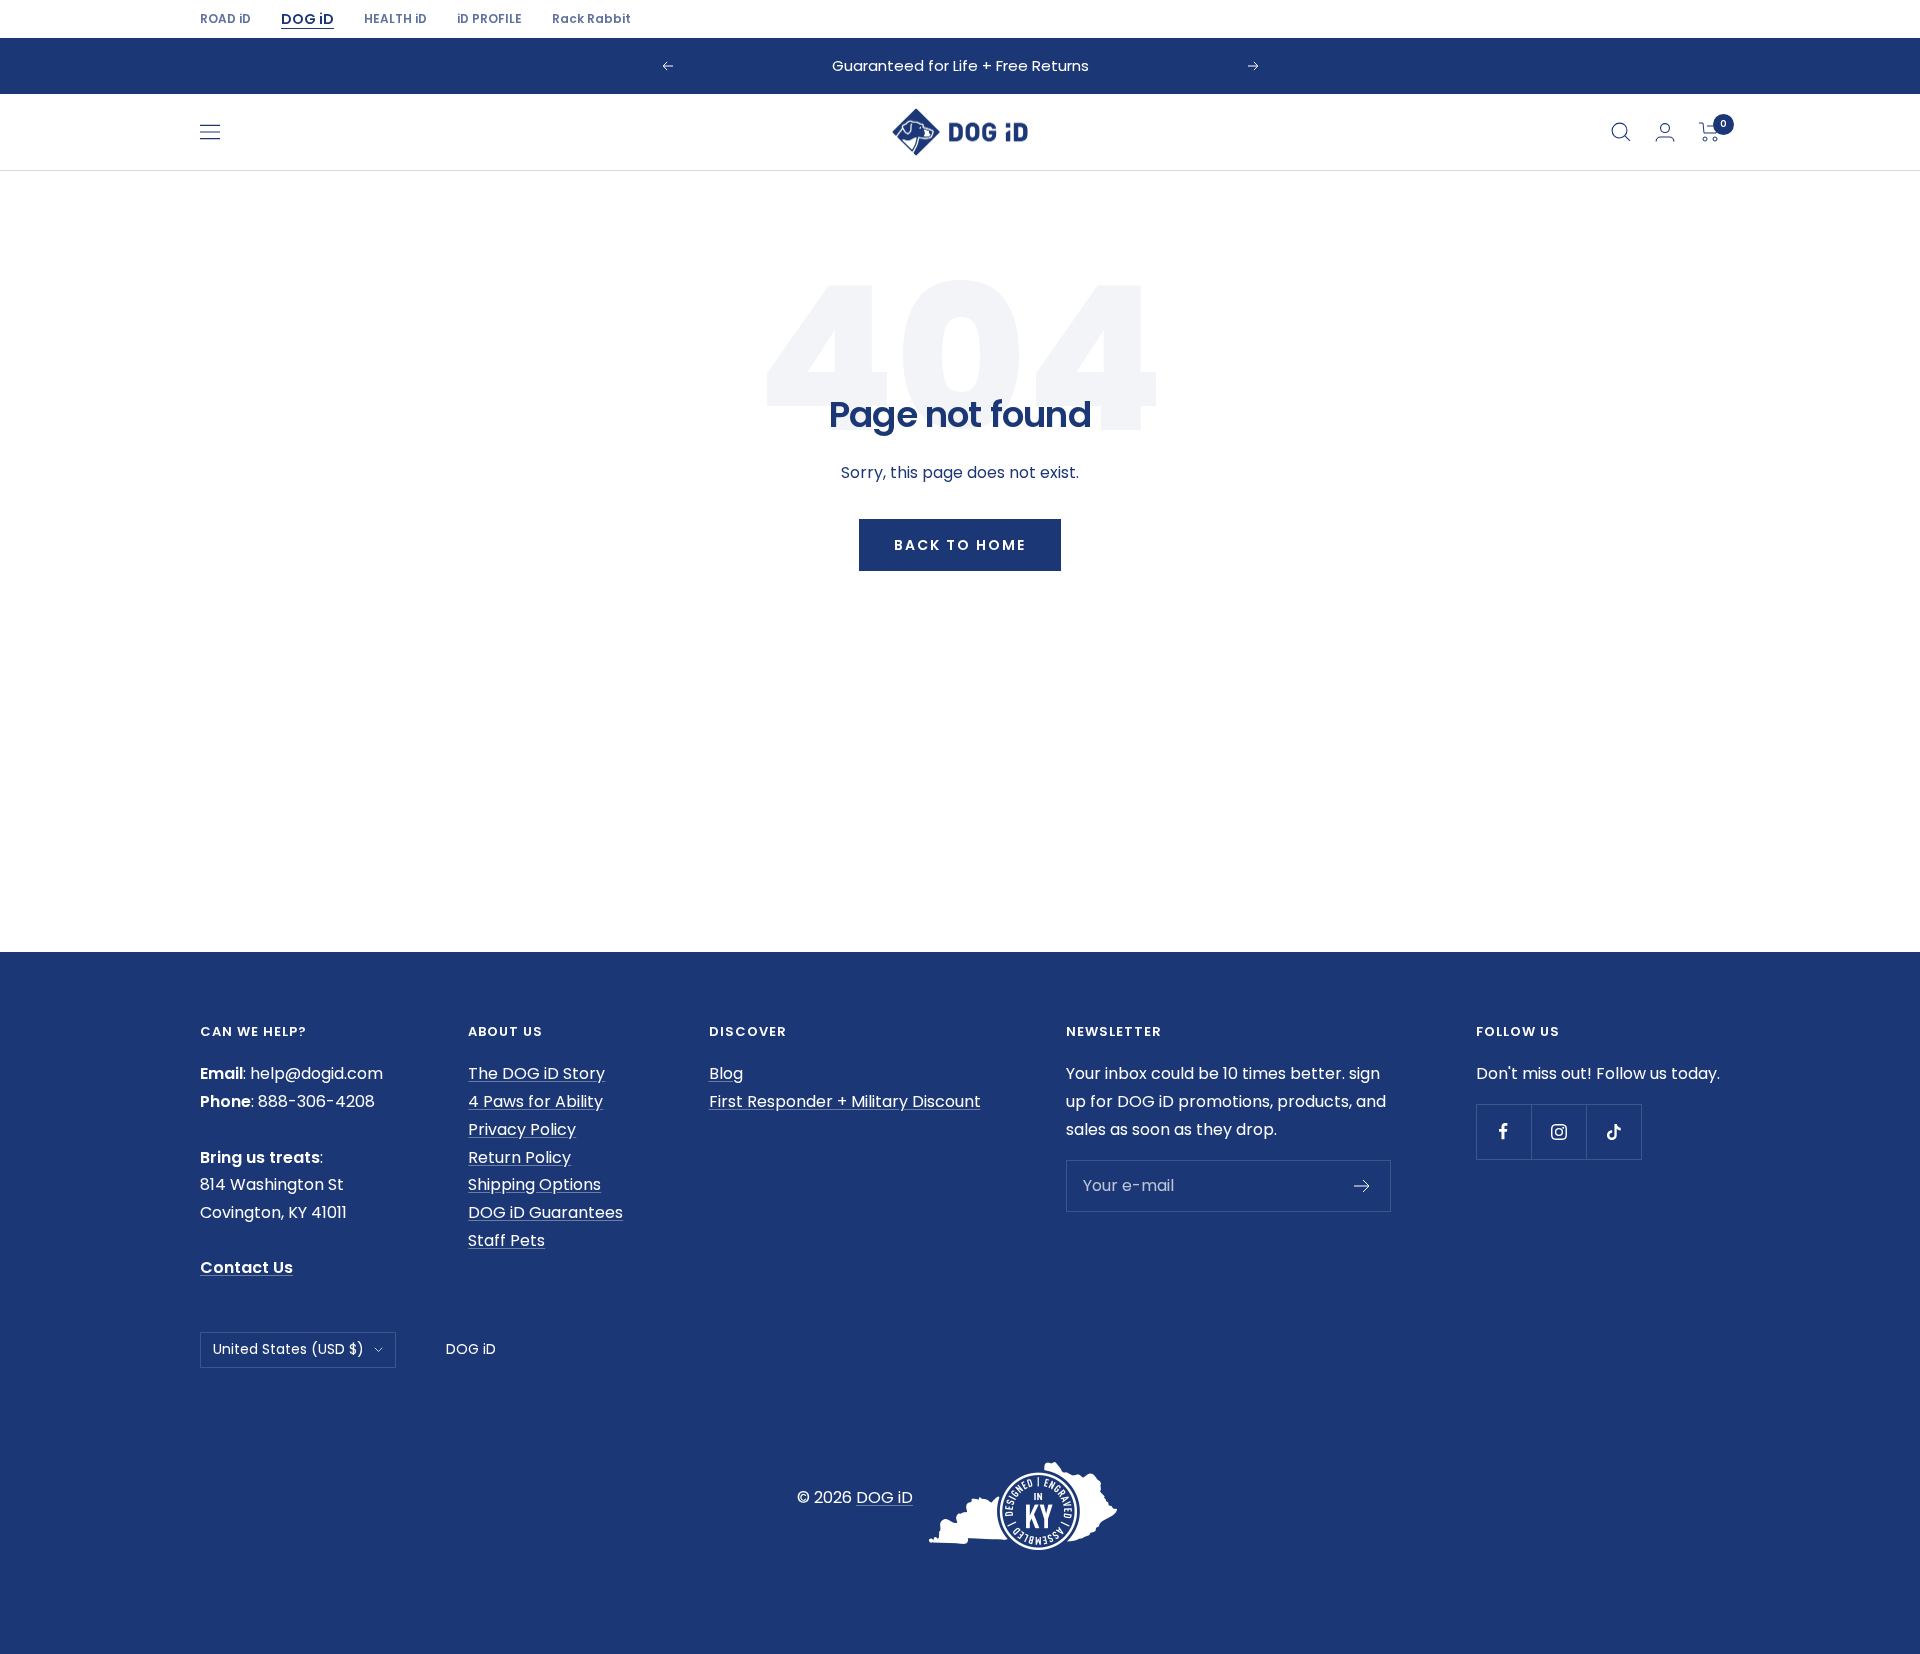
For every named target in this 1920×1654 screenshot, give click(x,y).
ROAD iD (225, 18)
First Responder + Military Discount (845, 1101)
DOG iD (307, 19)
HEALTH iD (395, 18)
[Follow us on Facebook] (1503, 1131)
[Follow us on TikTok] (1613, 1131)
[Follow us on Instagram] (1558, 1131)
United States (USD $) (288, 1349)
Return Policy (519, 1157)
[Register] (1362, 1186)
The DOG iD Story (536, 1073)
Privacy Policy (522, 1129)
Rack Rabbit (591, 18)
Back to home (960, 545)
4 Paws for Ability (535, 1101)
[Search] (1621, 132)
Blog (726, 1073)
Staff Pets (506, 1240)
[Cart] (1709, 132)
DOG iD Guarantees (545, 1212)
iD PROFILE (489, 18)
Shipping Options (534, 1184)
